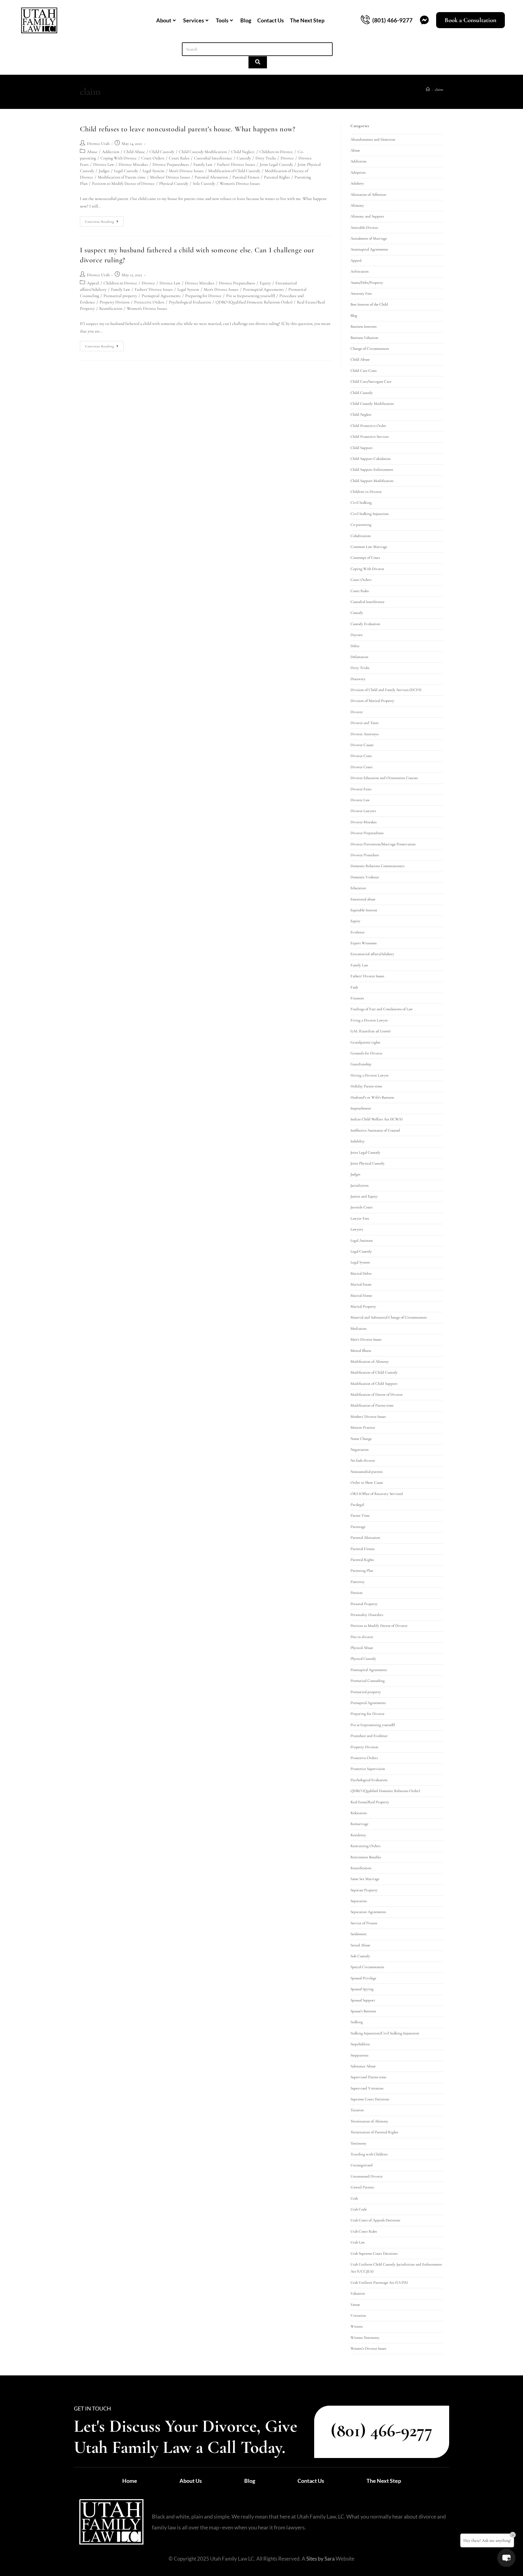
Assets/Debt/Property (367, 283)
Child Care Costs (363, 371)
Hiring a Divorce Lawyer (370, 1075)
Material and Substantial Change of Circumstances (389, 1317)
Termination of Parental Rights (374, 2132)
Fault (354, 987)
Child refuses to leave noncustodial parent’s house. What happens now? (187, 129)
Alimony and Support (367, 216)
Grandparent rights (365, 1042)
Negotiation (360, 1450)
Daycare (357, 635)
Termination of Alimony (369, 2121)
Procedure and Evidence (369, 1736)
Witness (357, 2326)
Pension (357, 1593)
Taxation (357, 2110)
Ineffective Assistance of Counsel (375, 1130)
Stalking (357, 2022)
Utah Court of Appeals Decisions (375, 2220)
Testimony (359, 2143)
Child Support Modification (372, 481)
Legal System (153, 171)
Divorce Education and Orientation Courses (384, 778)
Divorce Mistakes (133, 164)
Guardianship (361, 1064)
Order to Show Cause (367, 1483)
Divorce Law (104, 164)
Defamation (359, 657)
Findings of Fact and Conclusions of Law (382, 1009)
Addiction (111, 152)
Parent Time (360, 1516)
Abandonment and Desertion (373, 139)
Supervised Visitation (367, 2088)
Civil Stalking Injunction (370, 514)
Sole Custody (204, 184)
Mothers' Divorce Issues (170, 177)
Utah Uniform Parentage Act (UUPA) (379, 2283)
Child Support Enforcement (372, 470)
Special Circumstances (367, 1967)
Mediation (359, 1329)
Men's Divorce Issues (186, 171)
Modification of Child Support (374, 1384)
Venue (355, 2305)
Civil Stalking (361, 503)
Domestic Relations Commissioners (377, 866)
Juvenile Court (362, 1207)
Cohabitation (361, 536)
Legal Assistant (362, 1240)
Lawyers (357, 1229)
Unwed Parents (362, 2187)
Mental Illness (361, 1351)
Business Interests (363, 326)
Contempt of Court (365, 558)
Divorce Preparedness (171, 164)
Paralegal (357, 1505)
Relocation (359, 1813)
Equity (265, 283)
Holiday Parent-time (366, 1086)
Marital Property (363, 1306)
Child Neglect (243, 152)
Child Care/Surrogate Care (371, 382)
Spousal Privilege (363, 1978)
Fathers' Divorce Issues (236, 164)
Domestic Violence (365, 877)
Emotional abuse (363, 899)
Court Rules (179, 158)
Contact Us (271, 20)
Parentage (358, 1527)
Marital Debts (361, 1273)
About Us (191, 2481)
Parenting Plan (362, 1571)
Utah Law (358, 2242)
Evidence (357, 932)
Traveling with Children (369, 2154)
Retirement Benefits (366, 1857)
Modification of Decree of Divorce (377, 1395)
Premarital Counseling (368, 1681)
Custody (244, 158)
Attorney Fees (361, 293)
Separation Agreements (368, 1912)
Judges (104, 171)
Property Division (115, 302)
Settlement (359, 1934)
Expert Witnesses (363, 943)
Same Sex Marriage (365, 1879)
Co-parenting (361, 525)
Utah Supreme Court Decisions (374, 2253)
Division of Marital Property (372, 701)
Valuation (358, 2293)
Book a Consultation (470, 20)
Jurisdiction (360, 1185)
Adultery (357, 183)
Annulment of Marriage (369, 238)
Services (194, 20)
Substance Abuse (363, 2066)
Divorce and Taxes (364, 723)
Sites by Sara (321, 2559)
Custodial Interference (213, 158)
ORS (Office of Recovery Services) (377, 1494)
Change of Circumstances (370, 349)
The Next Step (307, 20)
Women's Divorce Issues (240, 184)
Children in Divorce (276, 152)
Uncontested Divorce (367, 2176)
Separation (359, 1901)
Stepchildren (360, 2044)
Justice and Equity (364, 1196)
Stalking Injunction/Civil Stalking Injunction (385, 2033)
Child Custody (162, 152)
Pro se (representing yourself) (250, 296)
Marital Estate (361, 1284)
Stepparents (359, 2055)
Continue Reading (104, 220)
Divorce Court (362, 767)
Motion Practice (363, 1427)
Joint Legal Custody (276, 164)
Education (358, 888)
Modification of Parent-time (122, 177)
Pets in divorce (362, 1637)
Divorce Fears (361, 789)
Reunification (111, 308)
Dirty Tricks (266, 158)
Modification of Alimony (370, 1362)
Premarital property (120, 296)
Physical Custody (174, 184)
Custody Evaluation (365, 624)
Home (130, 2481)
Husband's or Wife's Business (372, 1097)
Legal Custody (126, 171)
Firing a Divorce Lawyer (369, 1020)
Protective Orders (149, 302)
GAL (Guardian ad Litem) (370, 1031)
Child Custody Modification (203, 152)
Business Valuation (364, 338)
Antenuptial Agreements (369, 249)
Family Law (203, 164)
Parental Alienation (211, 177)
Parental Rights (277, 177)
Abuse (92, 152)
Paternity (358, 1582)
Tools (222, 20)
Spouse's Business (363, 2011)
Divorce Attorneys (365, 734)
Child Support (362, 448)
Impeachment (361, 1108)
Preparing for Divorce (203, 296)
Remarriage (359, 1824)
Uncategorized (362, 2165)
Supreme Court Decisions (370, 2099)
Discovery (358, 679)
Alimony (357, 205)
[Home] (428, 90)
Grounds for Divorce (366, 1053)
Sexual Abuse (360, 1945)
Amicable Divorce (364, 228)
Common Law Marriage (369, 547)
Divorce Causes (362, 745)
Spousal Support (363, 2000)
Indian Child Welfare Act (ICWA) (377, 1119)
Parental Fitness (246, 177)
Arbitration (360, 271)
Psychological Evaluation (190, 302)
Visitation (358, 2315)
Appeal (93, 283)
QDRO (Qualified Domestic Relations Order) (254, 302)
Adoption (358, 172)
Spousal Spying (362, 1989)
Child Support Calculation (371, 459)
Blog (246, 20)
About (164, 20)
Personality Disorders (367, 1615)
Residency (358, 1835)
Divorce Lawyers (363, 811)
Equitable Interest (364, 910)
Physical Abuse (362, 1648)
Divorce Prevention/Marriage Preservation (383, 844)
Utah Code (359, 2209)
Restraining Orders (365, 1846)
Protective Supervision (368, 1769)
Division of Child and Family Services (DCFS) (386, 690)
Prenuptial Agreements (161, 296)
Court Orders (153, 158)
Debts (355, 646)
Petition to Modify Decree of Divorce (123, 184)
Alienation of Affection (368, 195)
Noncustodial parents (367, 1472)
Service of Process (364, 1923)
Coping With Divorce (119, 158)
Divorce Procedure (365, 855)
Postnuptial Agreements (263, 289)
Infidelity (358, 1141)
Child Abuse (134, 152)
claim (439, 90)
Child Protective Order (368, 426)
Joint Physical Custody (368, 1163)
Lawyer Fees (360, 1218)
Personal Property (364, 1604)
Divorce (287, 158)
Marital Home (361, 1296)
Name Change (361, 1439)
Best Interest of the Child (369, 304)
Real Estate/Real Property (370, 1802)
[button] (506, 2558)
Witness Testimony (365, 2338)
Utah (354, 2198)
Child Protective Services (370, 437)
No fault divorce (363, 1460)
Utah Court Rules (364, 2231)
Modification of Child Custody (234, 171)
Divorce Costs (361, 756)
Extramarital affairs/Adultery (372, 954)
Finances (357, 998)
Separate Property (364, 1890)
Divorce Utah (98, 144)
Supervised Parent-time (368, 2077)
